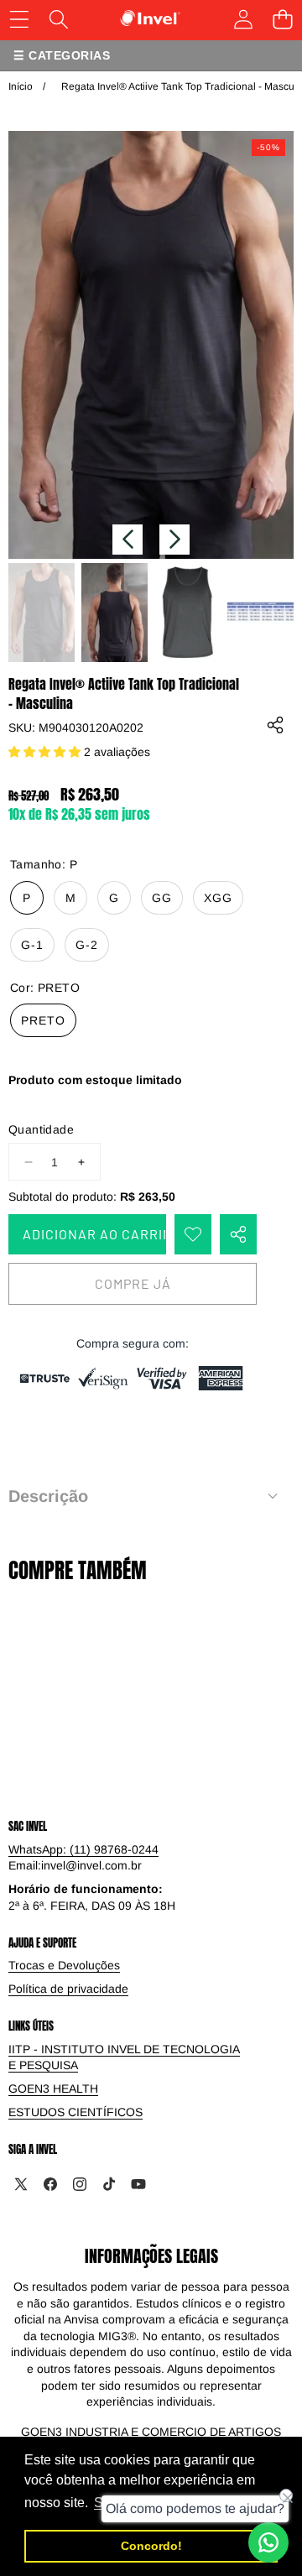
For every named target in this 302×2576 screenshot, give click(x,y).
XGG (218, 898)
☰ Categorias (62, 55)
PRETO (43, 1020)
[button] (128, 540)
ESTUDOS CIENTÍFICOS (75, 2112)
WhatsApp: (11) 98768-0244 (83, 1849)
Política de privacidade (68, 1989)
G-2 (87, 945)
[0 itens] (282, 19)
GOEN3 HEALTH (53, 2088)
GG (162, 898)
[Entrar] (243, 19)
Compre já (133, 1283)
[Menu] (19, 19)
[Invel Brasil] (151, 18)
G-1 (32, 945)
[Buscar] (58, 19)
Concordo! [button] (151, 2546)
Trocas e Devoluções (64, 1965)
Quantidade (41, 1129)
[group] (42, 613)
